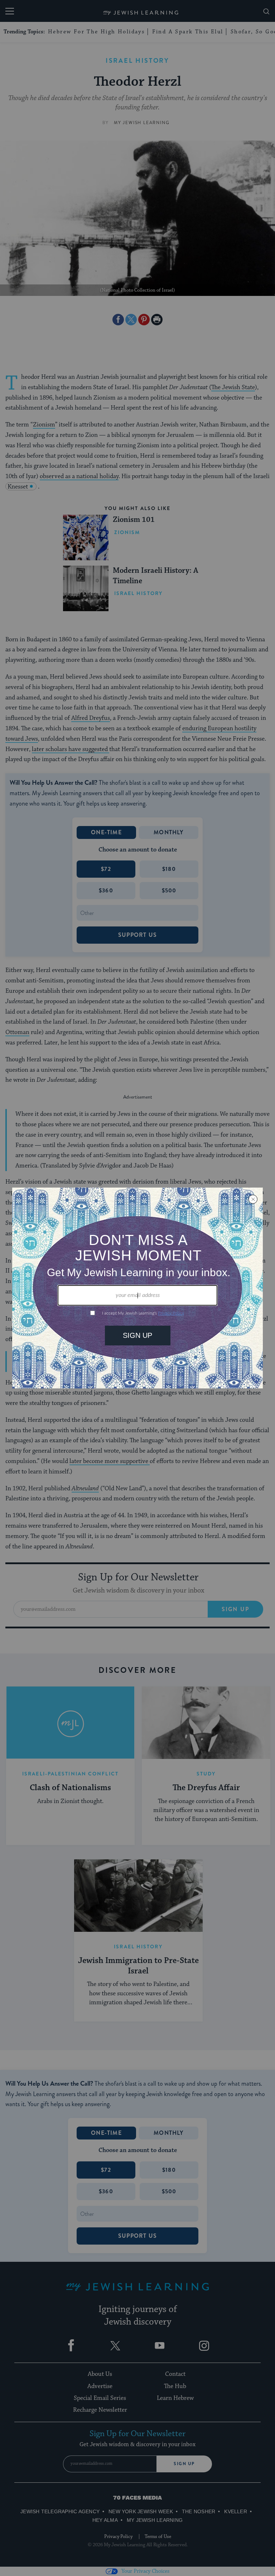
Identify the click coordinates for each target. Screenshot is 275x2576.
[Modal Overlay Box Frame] (137, 1288)
